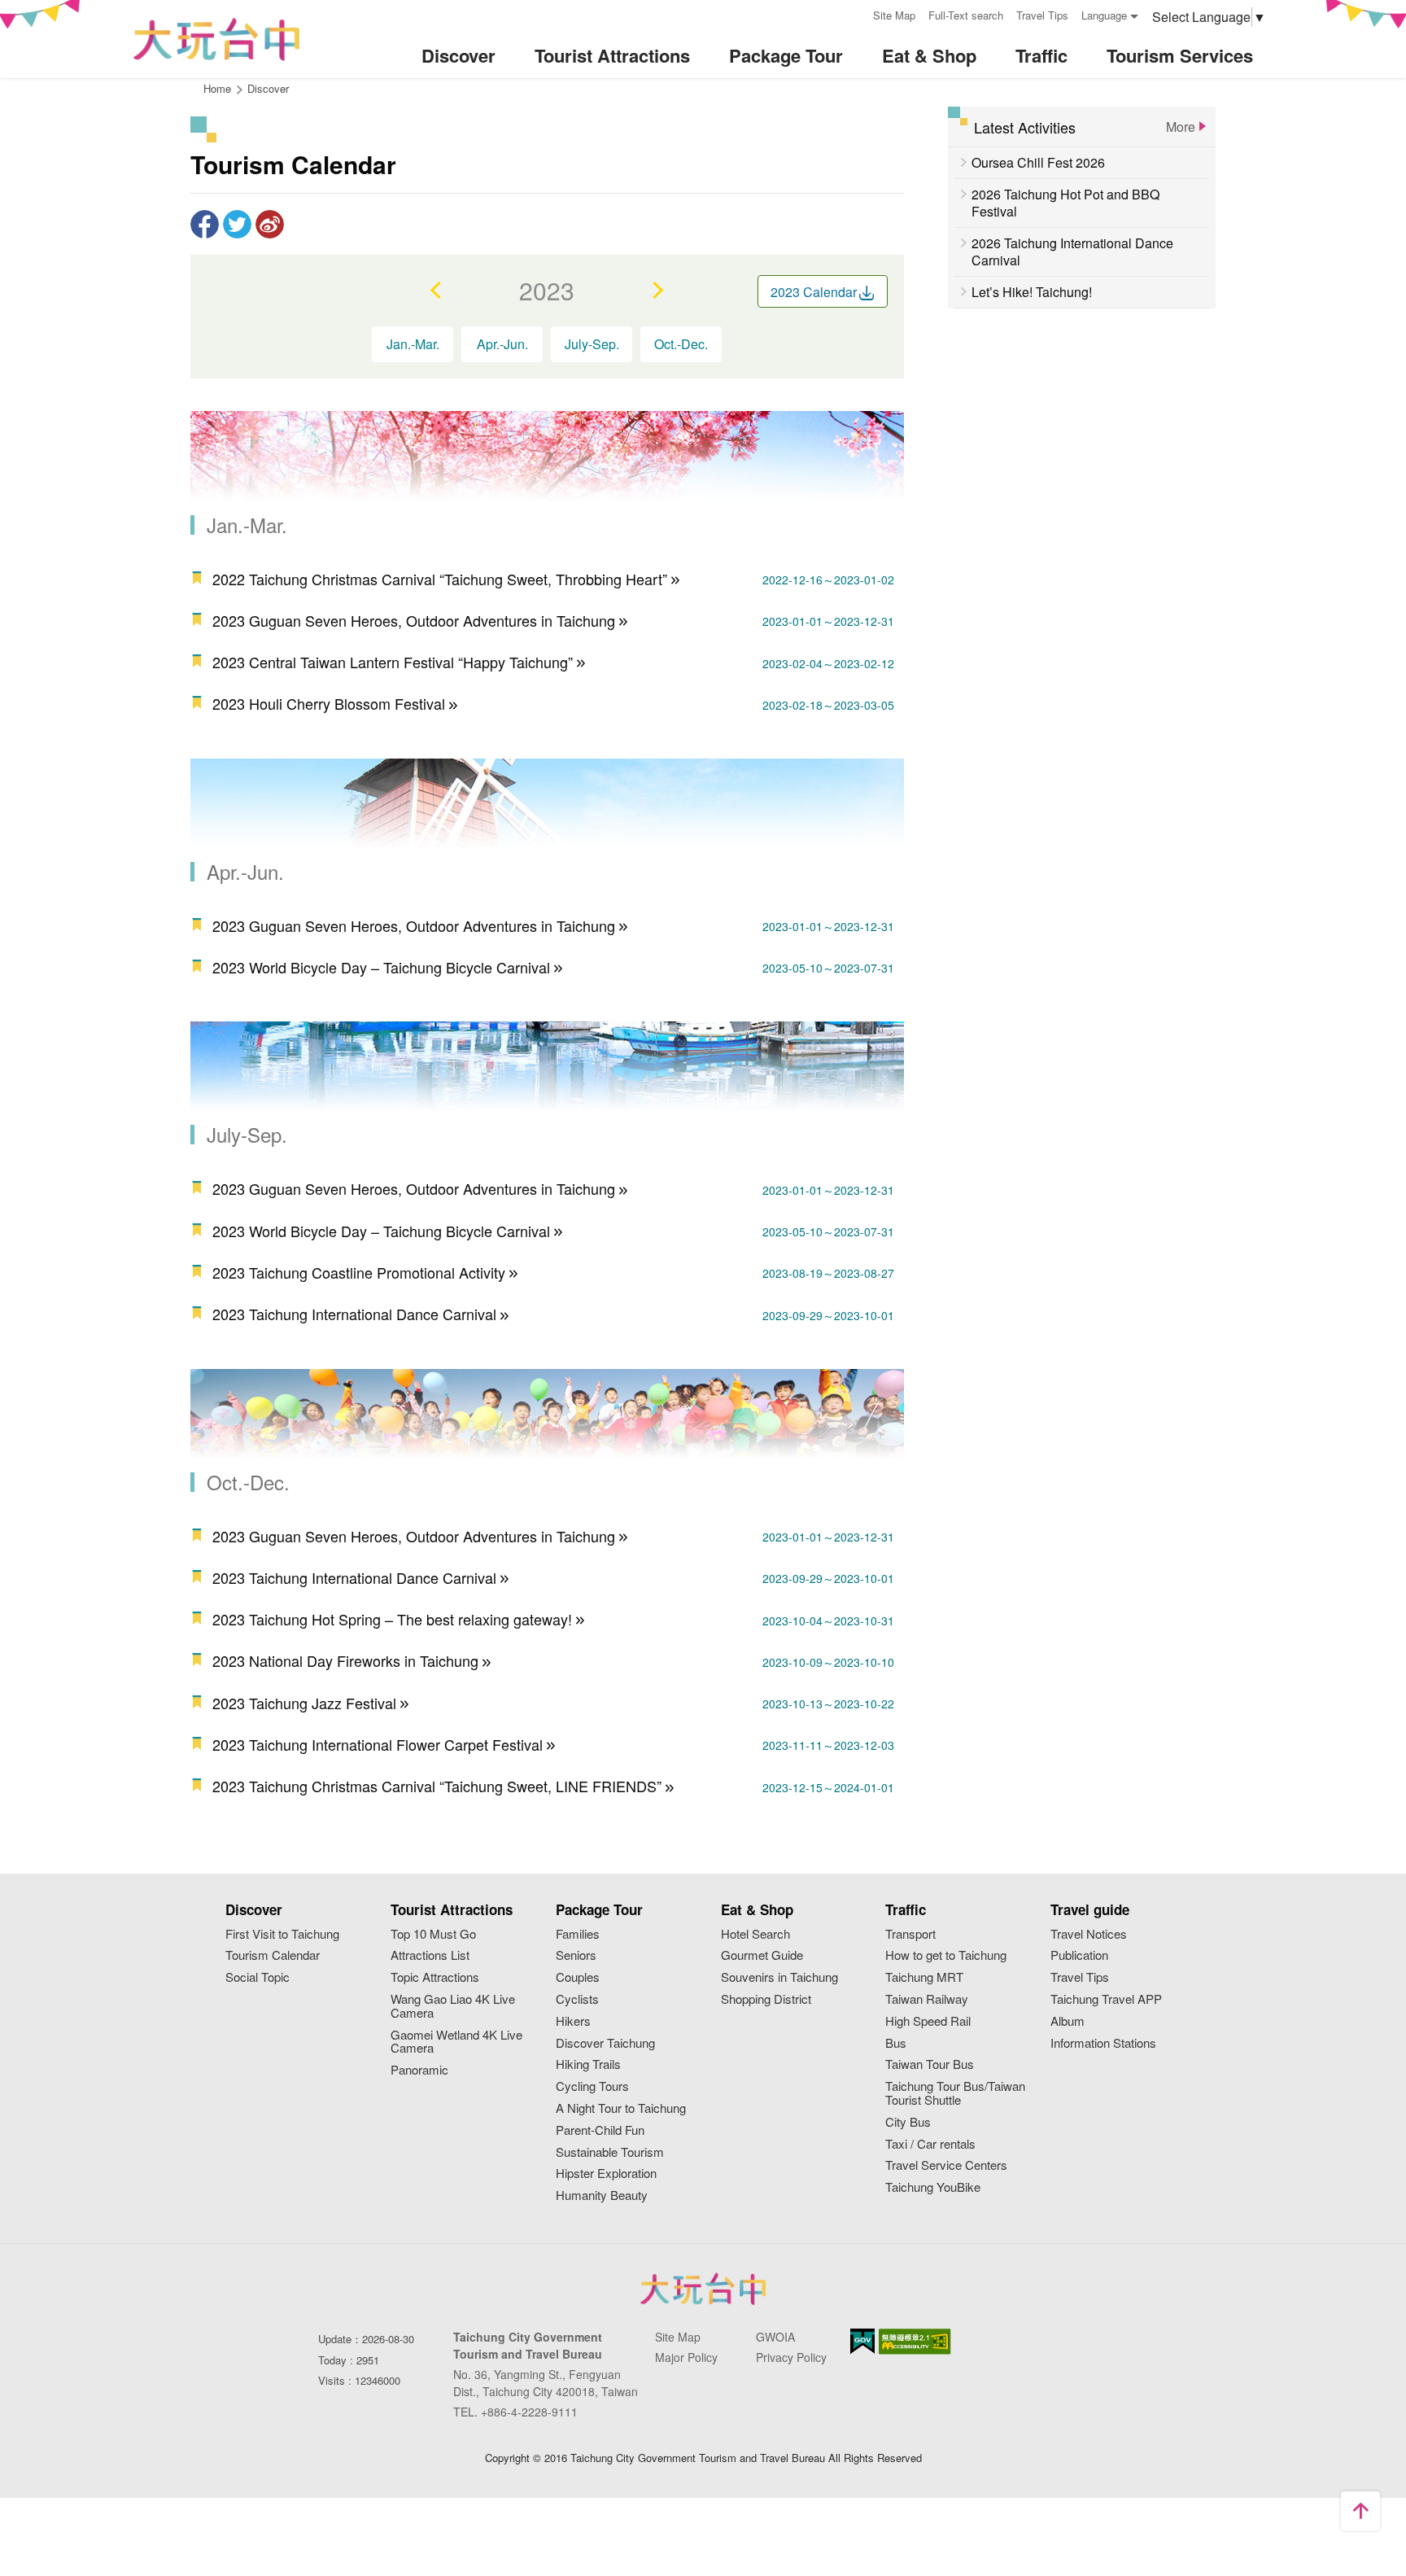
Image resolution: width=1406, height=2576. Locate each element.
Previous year (437, 290)
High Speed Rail (928, 2021)
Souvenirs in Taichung (779, 1977)
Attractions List (430, 1955)
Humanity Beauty (602, 2196)
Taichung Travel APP (1106, 1999)
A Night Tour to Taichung (621, 2108)
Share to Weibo (270, 224)
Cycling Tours (592, 2086)
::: (855, 13)
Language (1104, 15)
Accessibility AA (915, 2342)
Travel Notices (1089, 1934)
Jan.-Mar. (413, 344)
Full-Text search (966, 15)
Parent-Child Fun (600, 2130)
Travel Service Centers (946, 2165)
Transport (910, 1934)
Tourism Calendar (273, 1955)
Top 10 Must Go (433, 1934)
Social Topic (258, 1977)
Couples (578, 1977)
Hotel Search (755, 1934)
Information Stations (1103, 2043)
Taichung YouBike (933, 2187)
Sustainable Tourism (610, 2152)
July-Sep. (592, 344)
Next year (657, 290)
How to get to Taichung (946, 1955)
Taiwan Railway (927, 1999)
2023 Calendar (814, 292)
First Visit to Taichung (282, 1934)
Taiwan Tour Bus (930, 2064)
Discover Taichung (605, 2043)
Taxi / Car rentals (930, 2144)
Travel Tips (1042, 15)
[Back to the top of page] (1360, 2511)
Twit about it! (237, 224)
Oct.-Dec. (681, 344)
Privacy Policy (791, 2357)
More (1181, 127)
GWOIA (775, 2337)
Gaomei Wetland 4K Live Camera (456, 2042)
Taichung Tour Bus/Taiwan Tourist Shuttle (955, 2093)
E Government (862, 2341)
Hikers (573, 2021)
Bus (896, 2043)
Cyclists (577, 1999)
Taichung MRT (924, 1977)
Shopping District (766, 1999)
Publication (1079, 1955)
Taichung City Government (703, 2289)
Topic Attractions (435, 1977)
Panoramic (419, 2070)
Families (578, 1934)
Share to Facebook (205, 224)
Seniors (576, 1955)
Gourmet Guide (762, 1955)
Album (1068, 2021)
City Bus (908, 2122)
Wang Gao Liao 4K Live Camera (453, 2006)
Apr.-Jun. (502, 344)
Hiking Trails (588, 2064)
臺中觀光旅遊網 (216, 39)
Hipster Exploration (606, 2174)
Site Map (894, 15)
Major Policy (686, 2357)
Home (217, 88)
